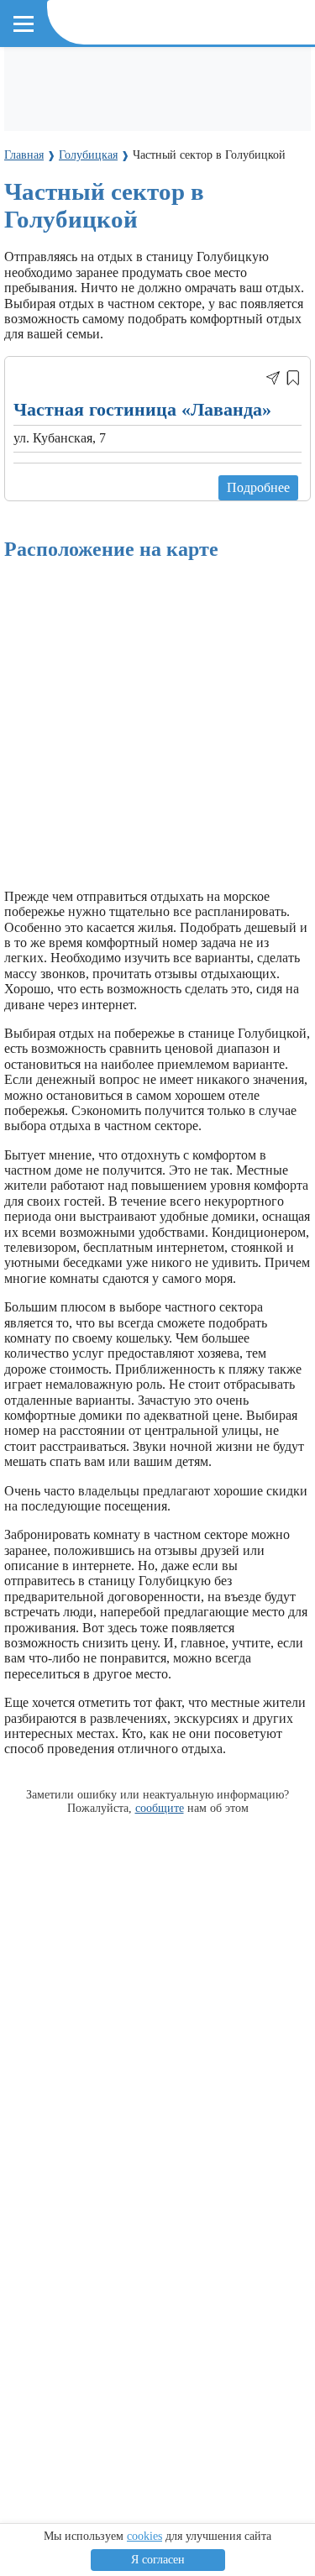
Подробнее (258, 487)
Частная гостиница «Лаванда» (142, 409)
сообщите (160, 1808)
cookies (144, 2536)
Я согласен (158, 2560)
